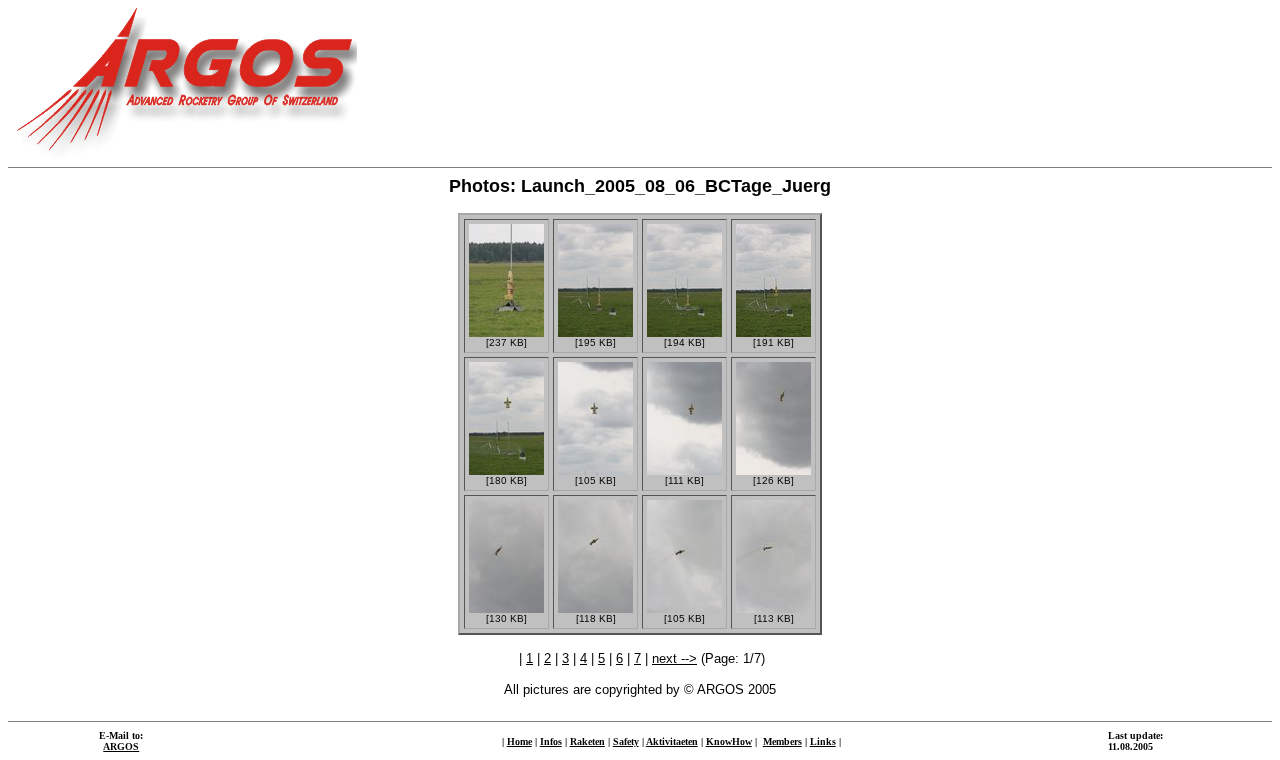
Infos (551, 741)
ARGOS (121, 746)
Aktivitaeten (672, 741)
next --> (674, 658)
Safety (626, 741)
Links (823, 741)
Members (782, 741)
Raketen (587, 741)
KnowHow (729, 741)
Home (519, 741)
